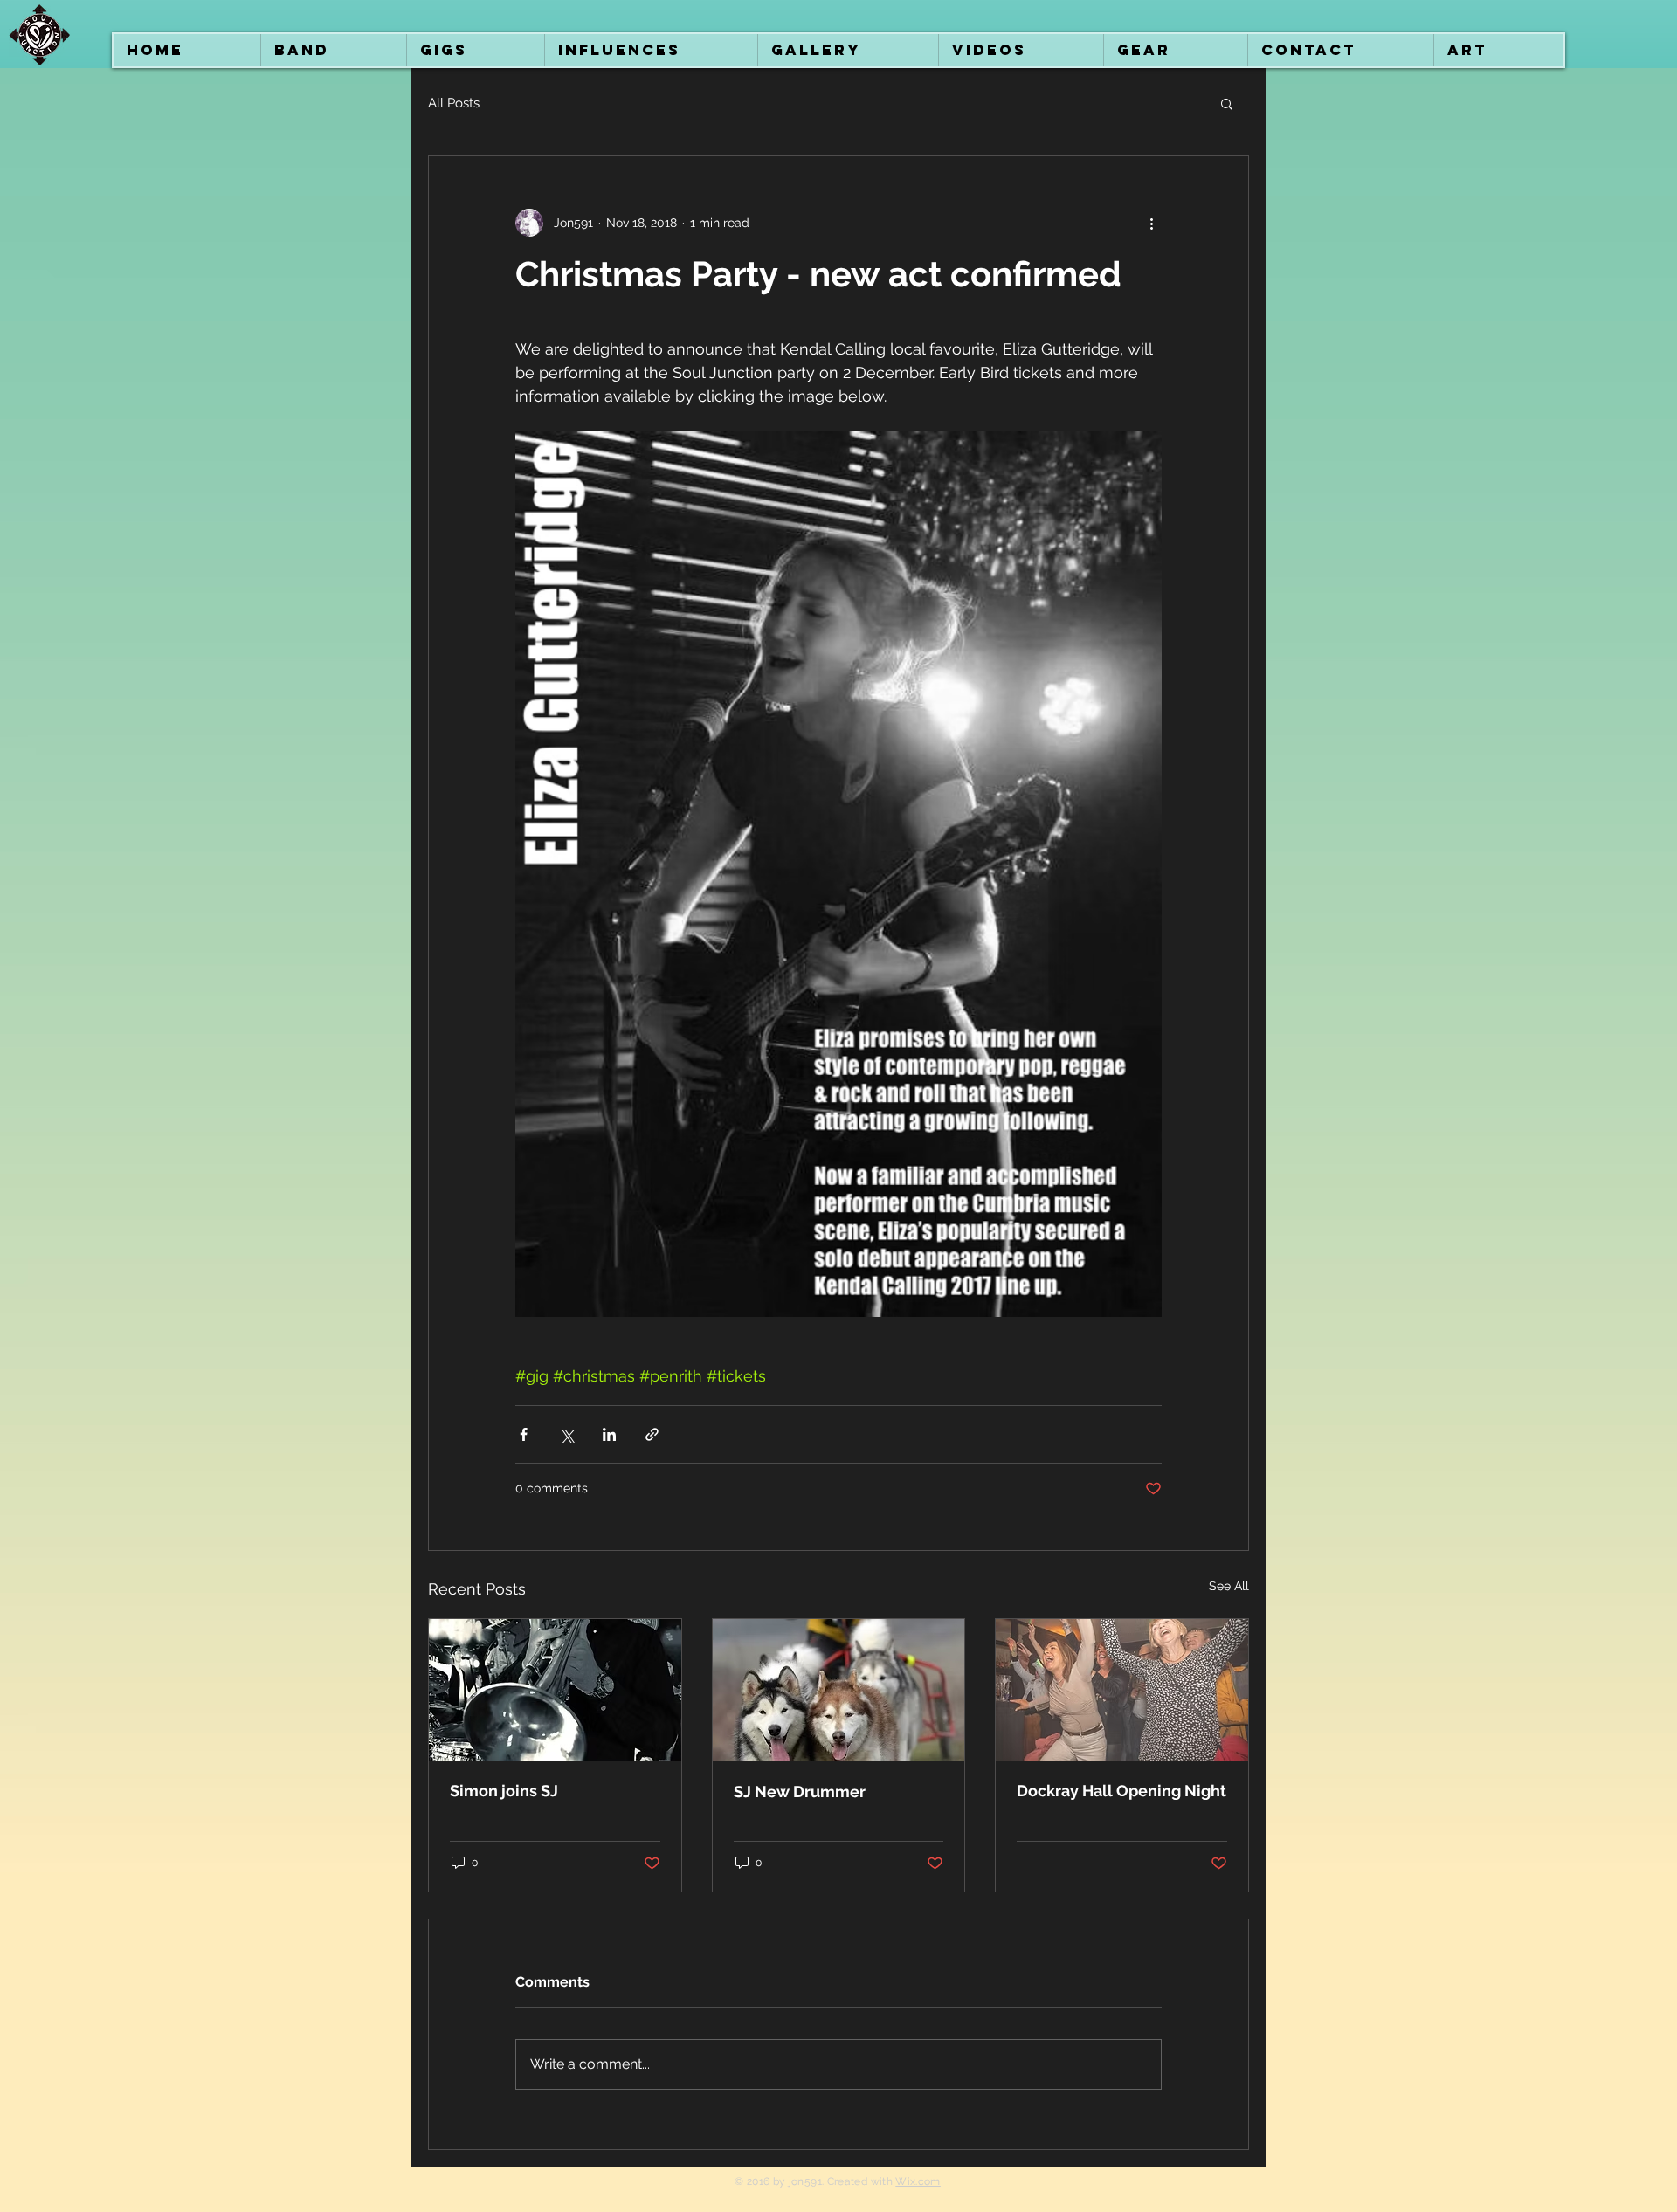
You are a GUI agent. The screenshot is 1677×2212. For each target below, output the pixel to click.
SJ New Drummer (800, 1792)
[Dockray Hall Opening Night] (1122, 1690)
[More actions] (1151, 223)
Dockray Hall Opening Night (1121, 1791)
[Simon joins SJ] (555, 1690)
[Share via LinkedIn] (609, 1434)
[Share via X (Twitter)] (566, 1434)
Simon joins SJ (504, 1791)
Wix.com (918, 2181)
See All (1229, 1586)
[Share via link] (652, 1434)
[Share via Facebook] (524, 1434)
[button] (1227, 103)
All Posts (454, 103)
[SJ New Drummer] (839, 1690)
